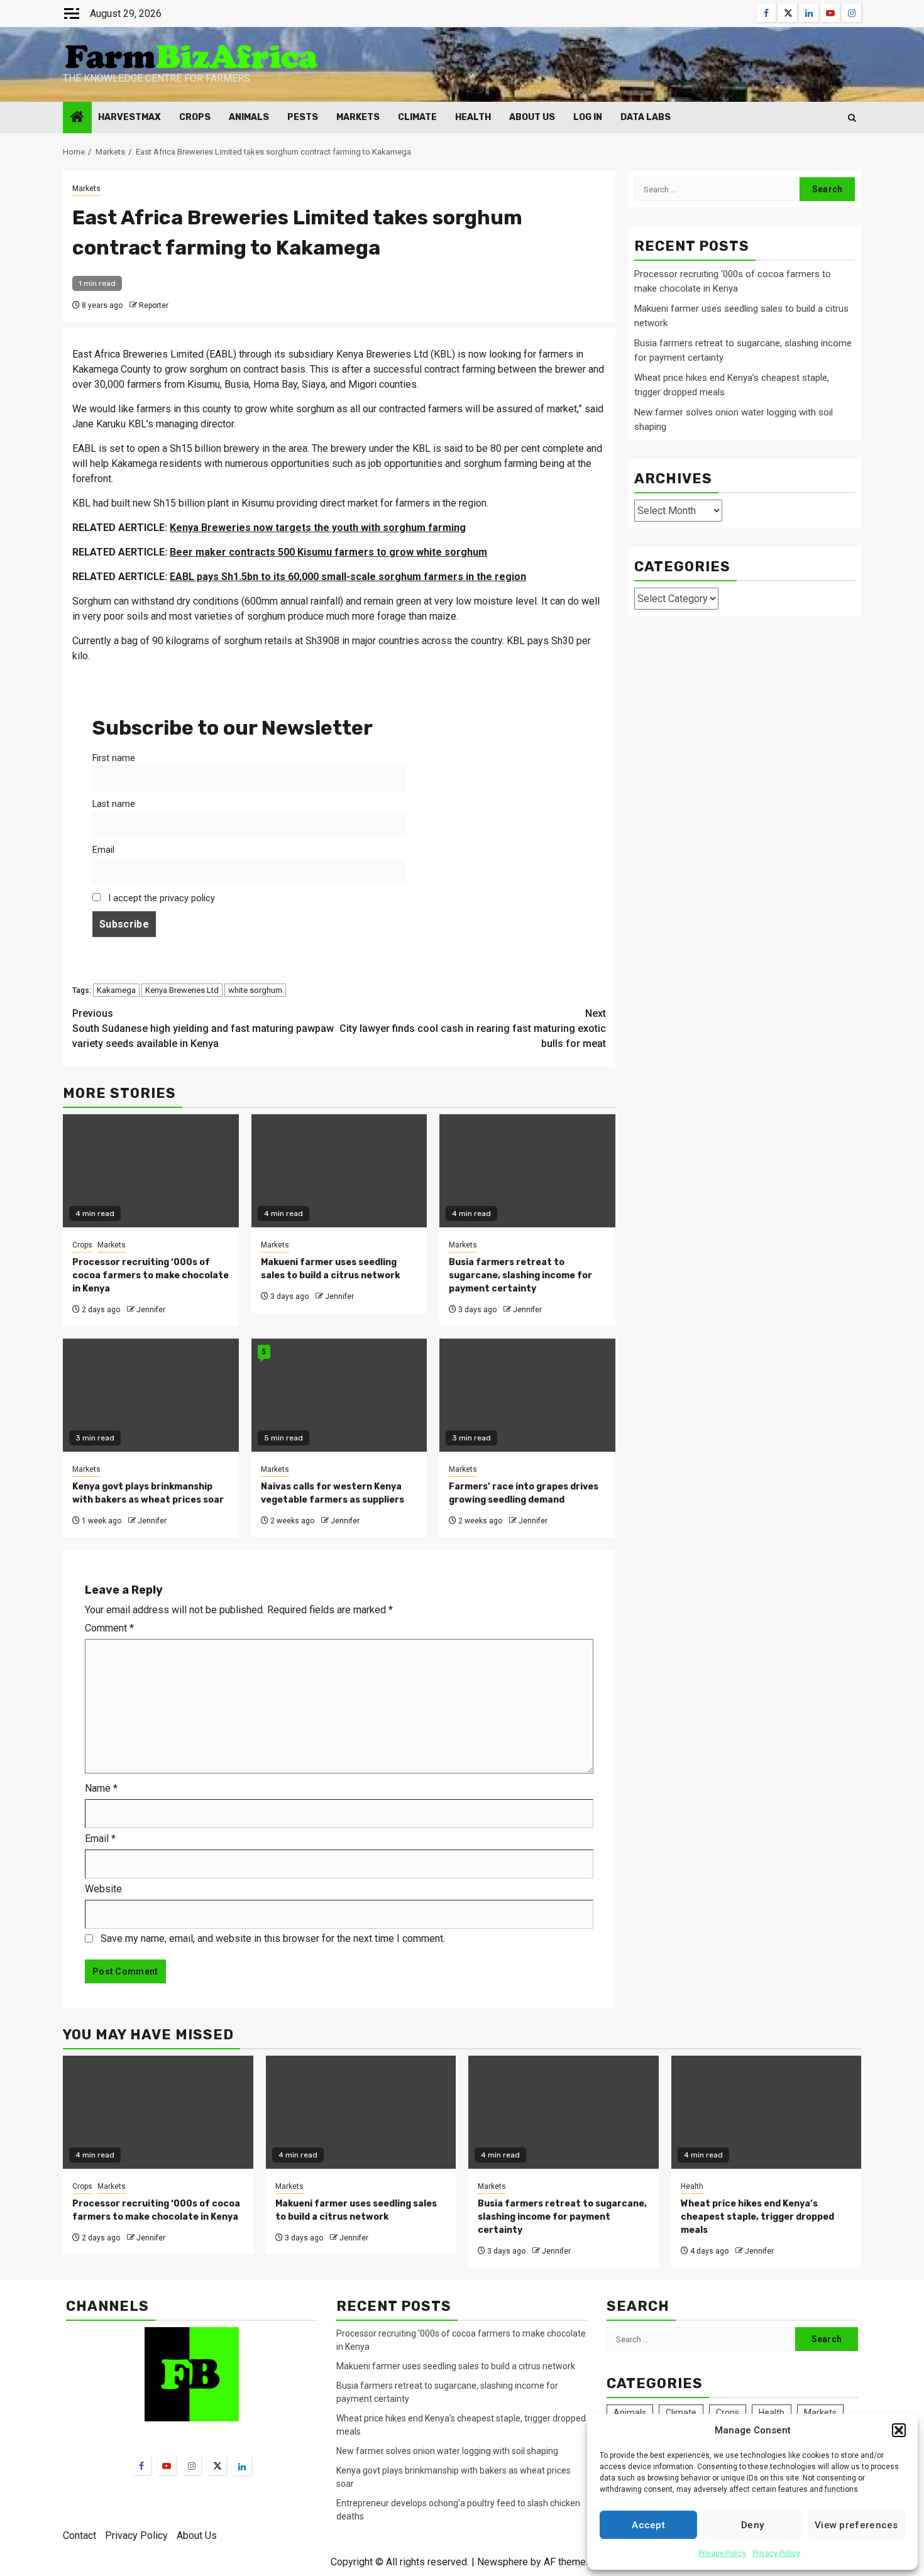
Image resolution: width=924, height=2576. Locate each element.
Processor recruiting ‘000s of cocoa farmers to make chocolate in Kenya (151, 1275)
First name (114, 758)
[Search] (852, 118)
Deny (752, 2525)
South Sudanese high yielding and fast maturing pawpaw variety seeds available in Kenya (203, 1028)
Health (473, 117)
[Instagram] (192, 2465)
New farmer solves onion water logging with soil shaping (447, 2451)
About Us (532, 117)
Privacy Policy (722, 2553)
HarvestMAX (129, 117)
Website (103, 1889)
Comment (109, 1628)
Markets (358, 117)
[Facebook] (141, 2465)
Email (103, 850)
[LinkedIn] (242, 2466)
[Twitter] (217, 2465)
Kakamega (116, 990)
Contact (80, 2535)
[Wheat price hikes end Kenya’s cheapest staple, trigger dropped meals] (767, 2112)
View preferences (856, 2525)
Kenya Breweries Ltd (182, 990)
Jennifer (151, 1310)
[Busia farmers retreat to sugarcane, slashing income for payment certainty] (564, 2112)
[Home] (77, 118)
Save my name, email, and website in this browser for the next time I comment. (273, 1938)
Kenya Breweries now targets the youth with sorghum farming (318, 528)
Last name (114, 804)
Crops (195, 117)
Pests (303, 117)
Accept (648, 2525)
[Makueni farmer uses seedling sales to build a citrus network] (361, 2112)
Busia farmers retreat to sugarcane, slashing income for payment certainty (520, 1275)
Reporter (154, 305)
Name (101, 1788)
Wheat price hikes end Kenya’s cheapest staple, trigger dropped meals (757, 2217)
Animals (249, 117)
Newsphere (503, 2562)
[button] (899, 2430)
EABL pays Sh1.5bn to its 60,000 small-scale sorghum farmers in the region (348, 577)
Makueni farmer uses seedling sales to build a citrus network (457, 2366)
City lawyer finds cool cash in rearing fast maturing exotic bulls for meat (473, 1028)
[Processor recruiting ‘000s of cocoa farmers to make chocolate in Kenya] (158, 2112)
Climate (417, 117)
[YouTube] (167, 2465)
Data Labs (646, 117)
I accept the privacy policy (160, 898)
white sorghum (255, 990)
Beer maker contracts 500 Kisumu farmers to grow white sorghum (328, 552)
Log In (588, 117)
